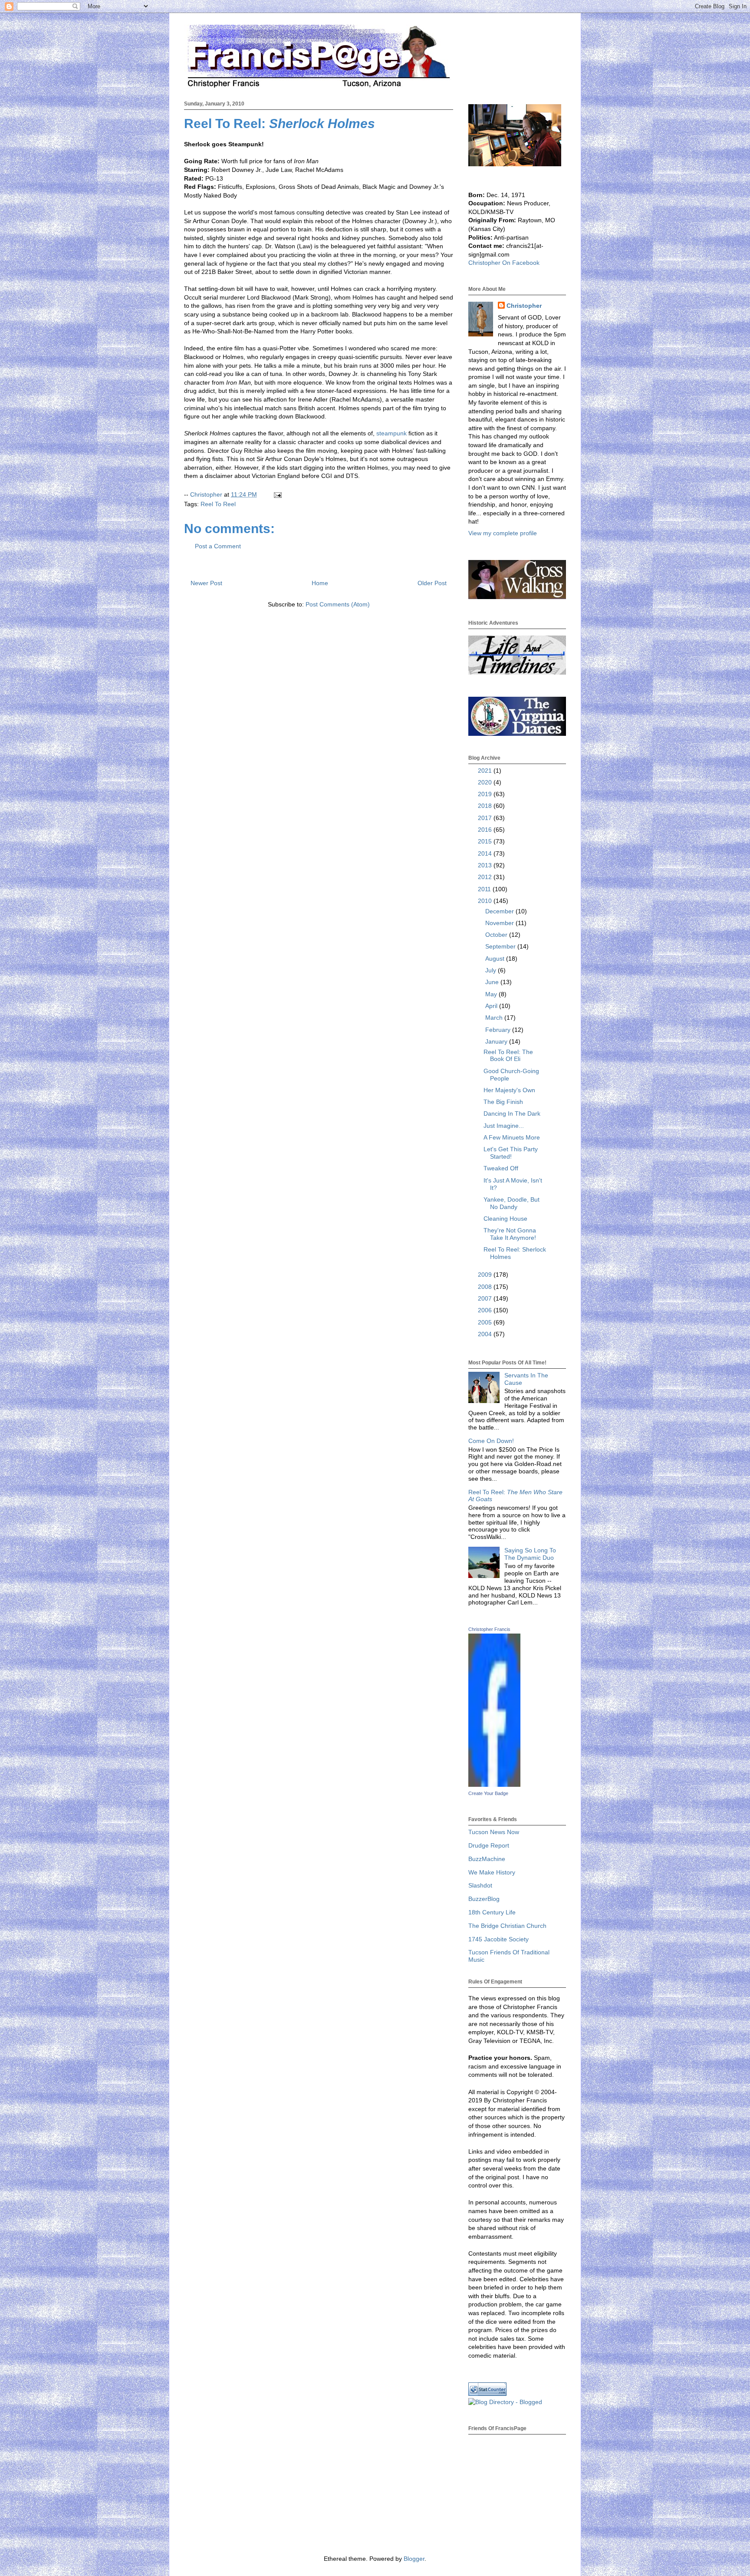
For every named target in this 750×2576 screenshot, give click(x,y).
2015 (486, 841)
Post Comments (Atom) (338, 604)
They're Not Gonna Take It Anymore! (510, 1234)
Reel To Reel (218, 504)
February (499, 1030)
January (497, 1041)
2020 (486, 782)
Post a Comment (218, 546)
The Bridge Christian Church (507, 1926)
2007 (486, 1298)
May (492, 994)
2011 (485, 889)
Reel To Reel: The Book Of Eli (508, 1056)
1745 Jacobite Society (498, 1939)
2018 (486, 806)
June (493, 982)
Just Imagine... (504, 1126)
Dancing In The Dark (512, 1113)
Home (320, 583)
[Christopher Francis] (494, 1785)
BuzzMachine (487, 1859)
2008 (486, 1287)
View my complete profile (503, 533)
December (500, 911)
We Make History (492, 1872)
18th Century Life (492, 1912)
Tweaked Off (501, 1168)
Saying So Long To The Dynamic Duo (530, 1554)
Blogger (414, 2559)
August (496, 959)
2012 (486, 877)
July (492, 970)
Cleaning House (505, 1219)
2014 (486, 853)
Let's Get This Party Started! (511, 1153)
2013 (486, 865)
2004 (486, 1334)
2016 (486, 830)
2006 (486, 1310)
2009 (486, 1275)
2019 (486, 794)
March (495, 1018)
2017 (486, 818)
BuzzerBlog (484, 1899)
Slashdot (480, 1885)
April (492, 1006)
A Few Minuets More (512, 1137)
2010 (486, 901)
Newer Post (206, 583)
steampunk (391, 433)
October (497, 935)
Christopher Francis (489, 1629)
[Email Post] (277, 494)
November (500, 923)
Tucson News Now (494, 1832)
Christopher (524, 306)
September (501, 946)
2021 (486, 771)
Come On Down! (491, 1441)
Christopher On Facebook (504, 263)
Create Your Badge (488, 1793)
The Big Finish (503, 1102)
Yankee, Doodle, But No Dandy (512, 1203)
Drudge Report (489, 1845)
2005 (486, 1322)
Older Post (432, 583)
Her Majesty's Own (509, 1090)
